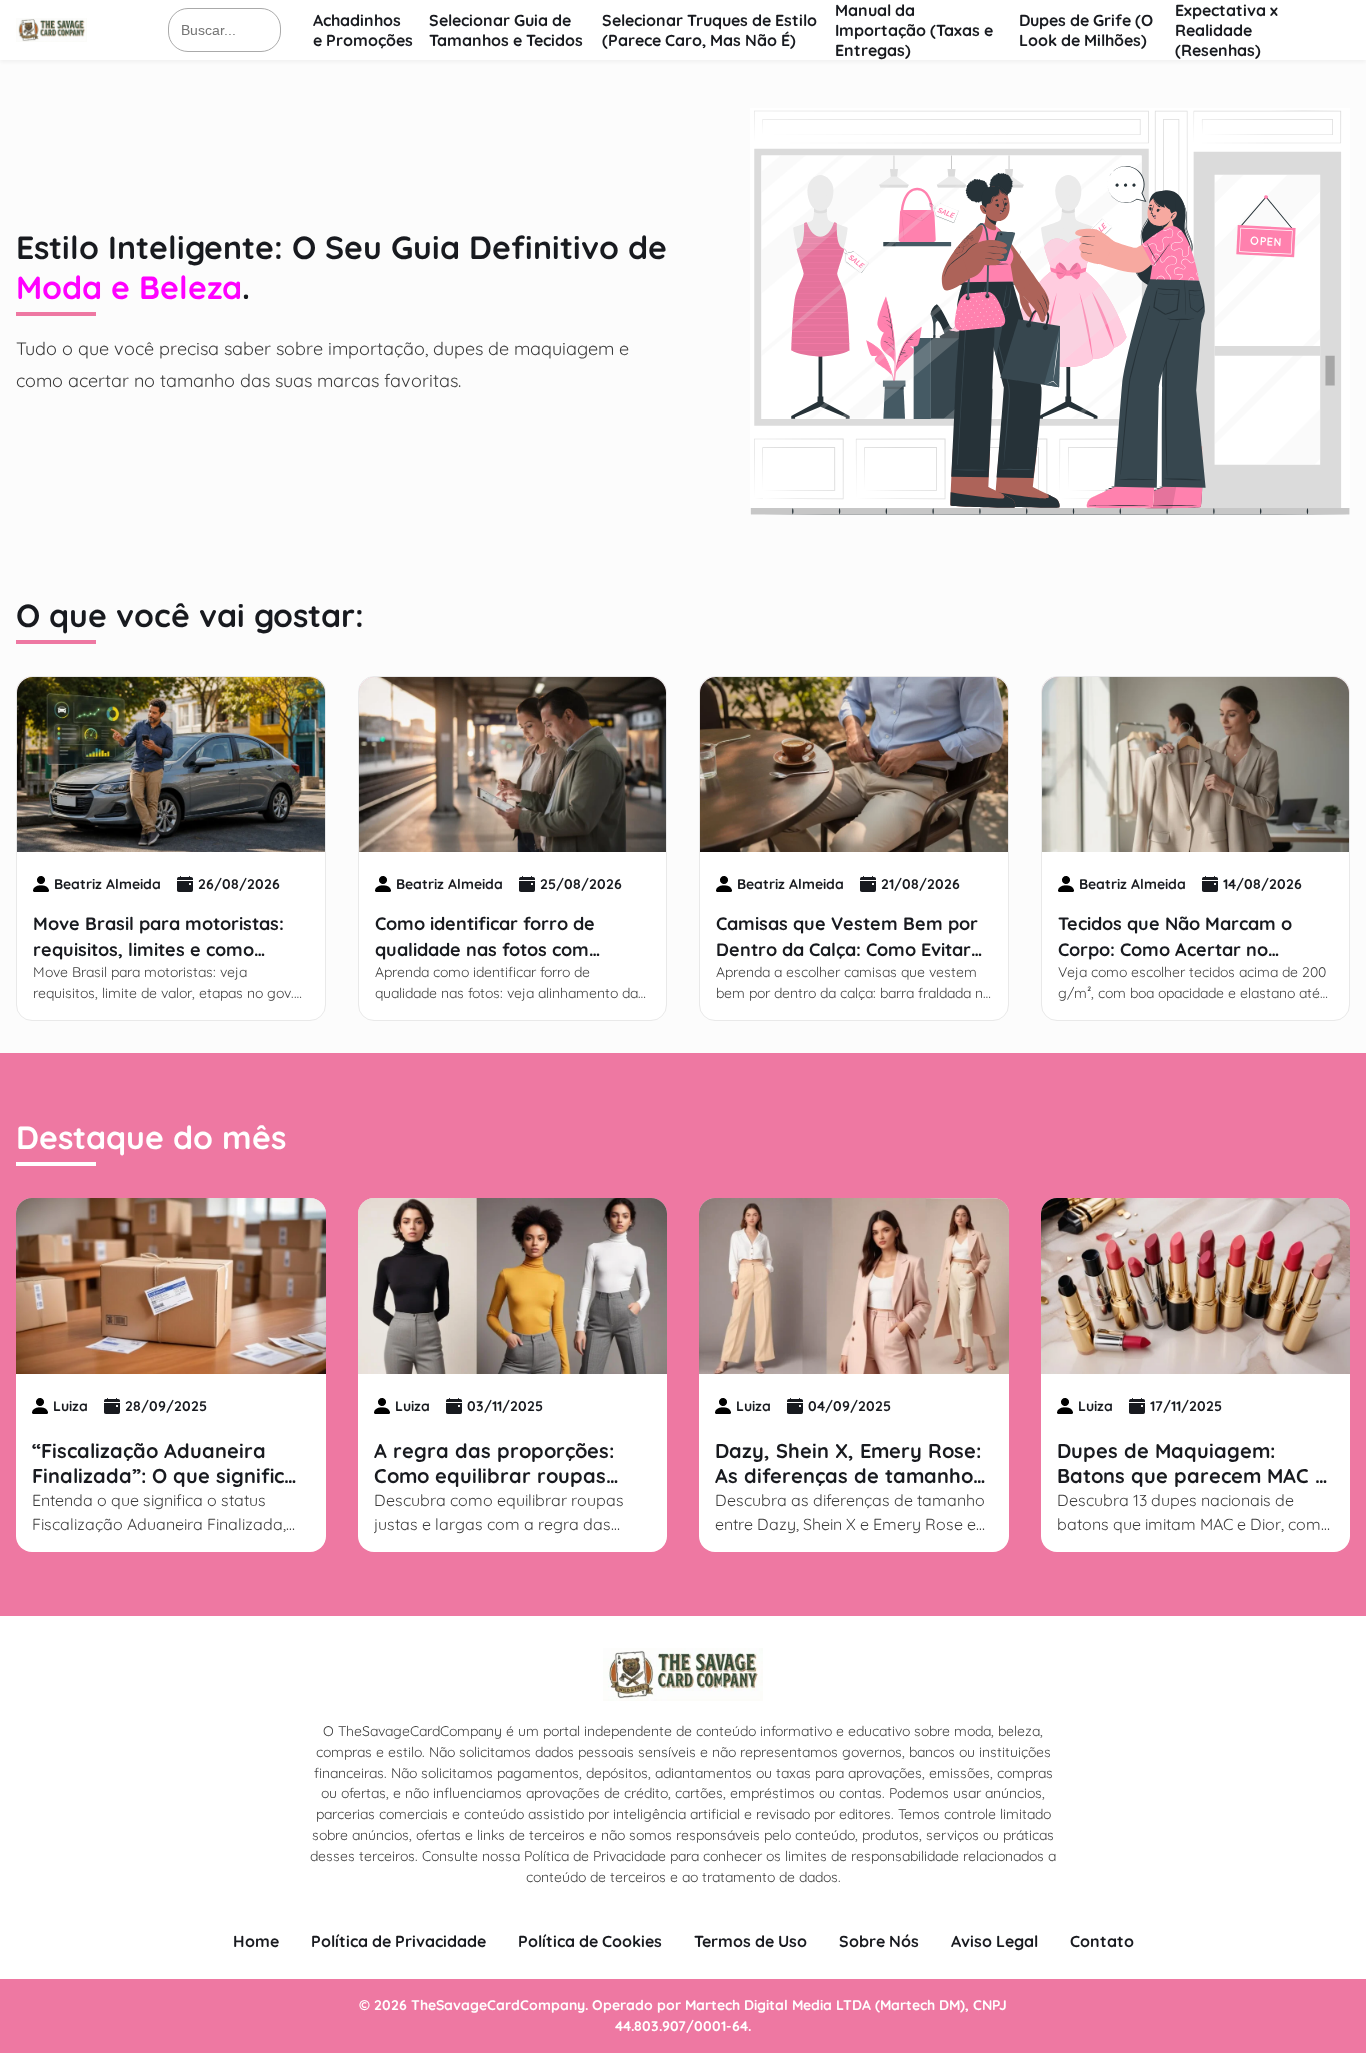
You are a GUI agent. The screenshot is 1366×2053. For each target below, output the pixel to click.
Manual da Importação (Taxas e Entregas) (914, 30)
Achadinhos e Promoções (363, 30)
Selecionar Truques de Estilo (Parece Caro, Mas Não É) (709, 30)
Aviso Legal (994, 1941)
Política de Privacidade (398, 1941)
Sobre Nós (879, 1941)
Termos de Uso (750, 1941)
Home (256, 1941)
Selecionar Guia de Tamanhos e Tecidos (506, 30)
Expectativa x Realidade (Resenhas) (1226, 30)
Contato (1102, 1941)
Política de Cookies (590, 1941)
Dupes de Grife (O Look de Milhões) (1086, 30)
